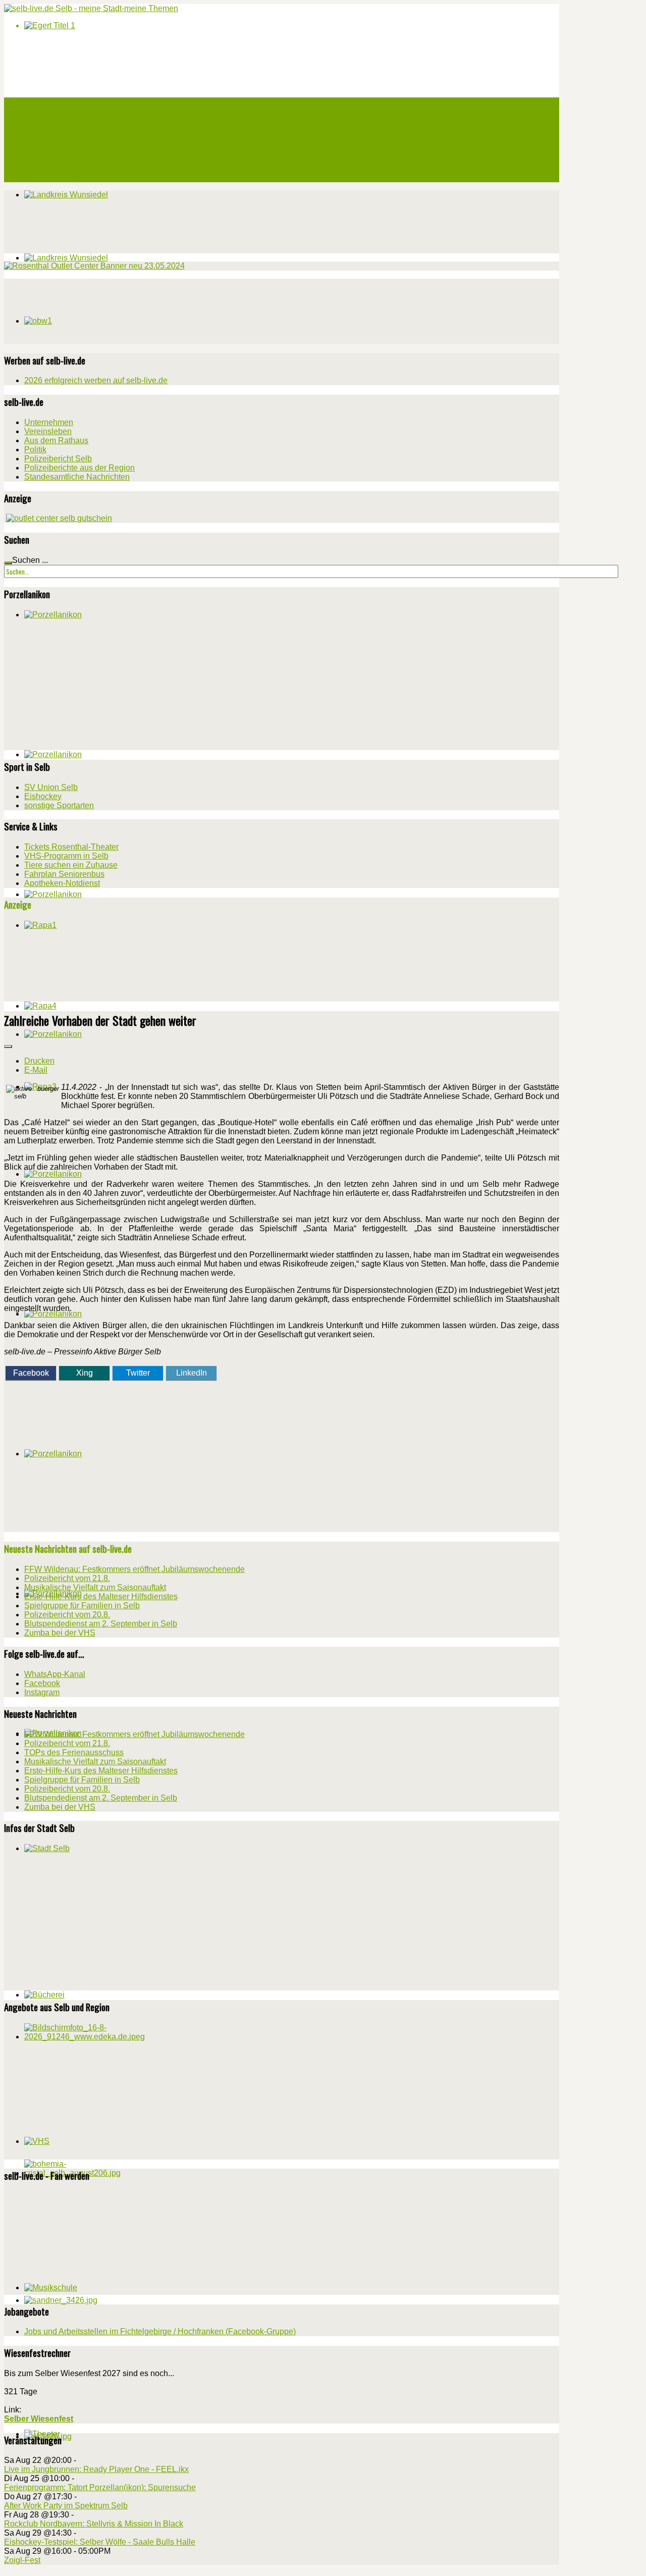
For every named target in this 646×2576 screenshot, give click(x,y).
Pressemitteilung (51, 164)
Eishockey (43, 796)
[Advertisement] (80, 310)
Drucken (39, 1061)
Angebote (39, 140)
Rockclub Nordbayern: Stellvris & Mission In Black (94, 2524)
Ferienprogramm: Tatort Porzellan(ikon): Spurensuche (100, 2487)
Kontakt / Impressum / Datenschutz (80, 176)
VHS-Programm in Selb (66, 856)
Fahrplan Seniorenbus (64, 874)
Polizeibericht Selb (58, 459)
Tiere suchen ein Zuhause (71, 865)
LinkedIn (192, 1373)
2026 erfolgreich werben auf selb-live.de (96, 380)
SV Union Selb (51, 787)
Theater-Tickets (50, 128)
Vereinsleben (48, 431)
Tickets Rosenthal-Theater (71, 847)
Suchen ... (30, 560)
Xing (85, 1373)
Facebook (31, 1373)
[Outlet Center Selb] (59, 518)
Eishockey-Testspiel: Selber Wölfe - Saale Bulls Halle (100, 2542)
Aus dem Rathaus (56, 440)
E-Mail (36, 1070)
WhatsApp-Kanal (55, 1674)
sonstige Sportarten (59, 805)
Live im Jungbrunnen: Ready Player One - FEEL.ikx (96, 2469)
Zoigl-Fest (22, 2560)
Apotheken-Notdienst (62, 883)
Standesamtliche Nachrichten (77, 477)
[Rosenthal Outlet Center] (94, 266)
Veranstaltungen (49, 116)
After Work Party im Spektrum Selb (66, 2506)
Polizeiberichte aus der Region (79, 468)
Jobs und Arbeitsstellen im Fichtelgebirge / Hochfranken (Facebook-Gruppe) (160, 2331)
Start (33, 103)
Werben (36, 152)
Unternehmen (49, 422)
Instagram (42, 1692)
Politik (35, 450)
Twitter (138, 1373)
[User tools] (8, 1046)
